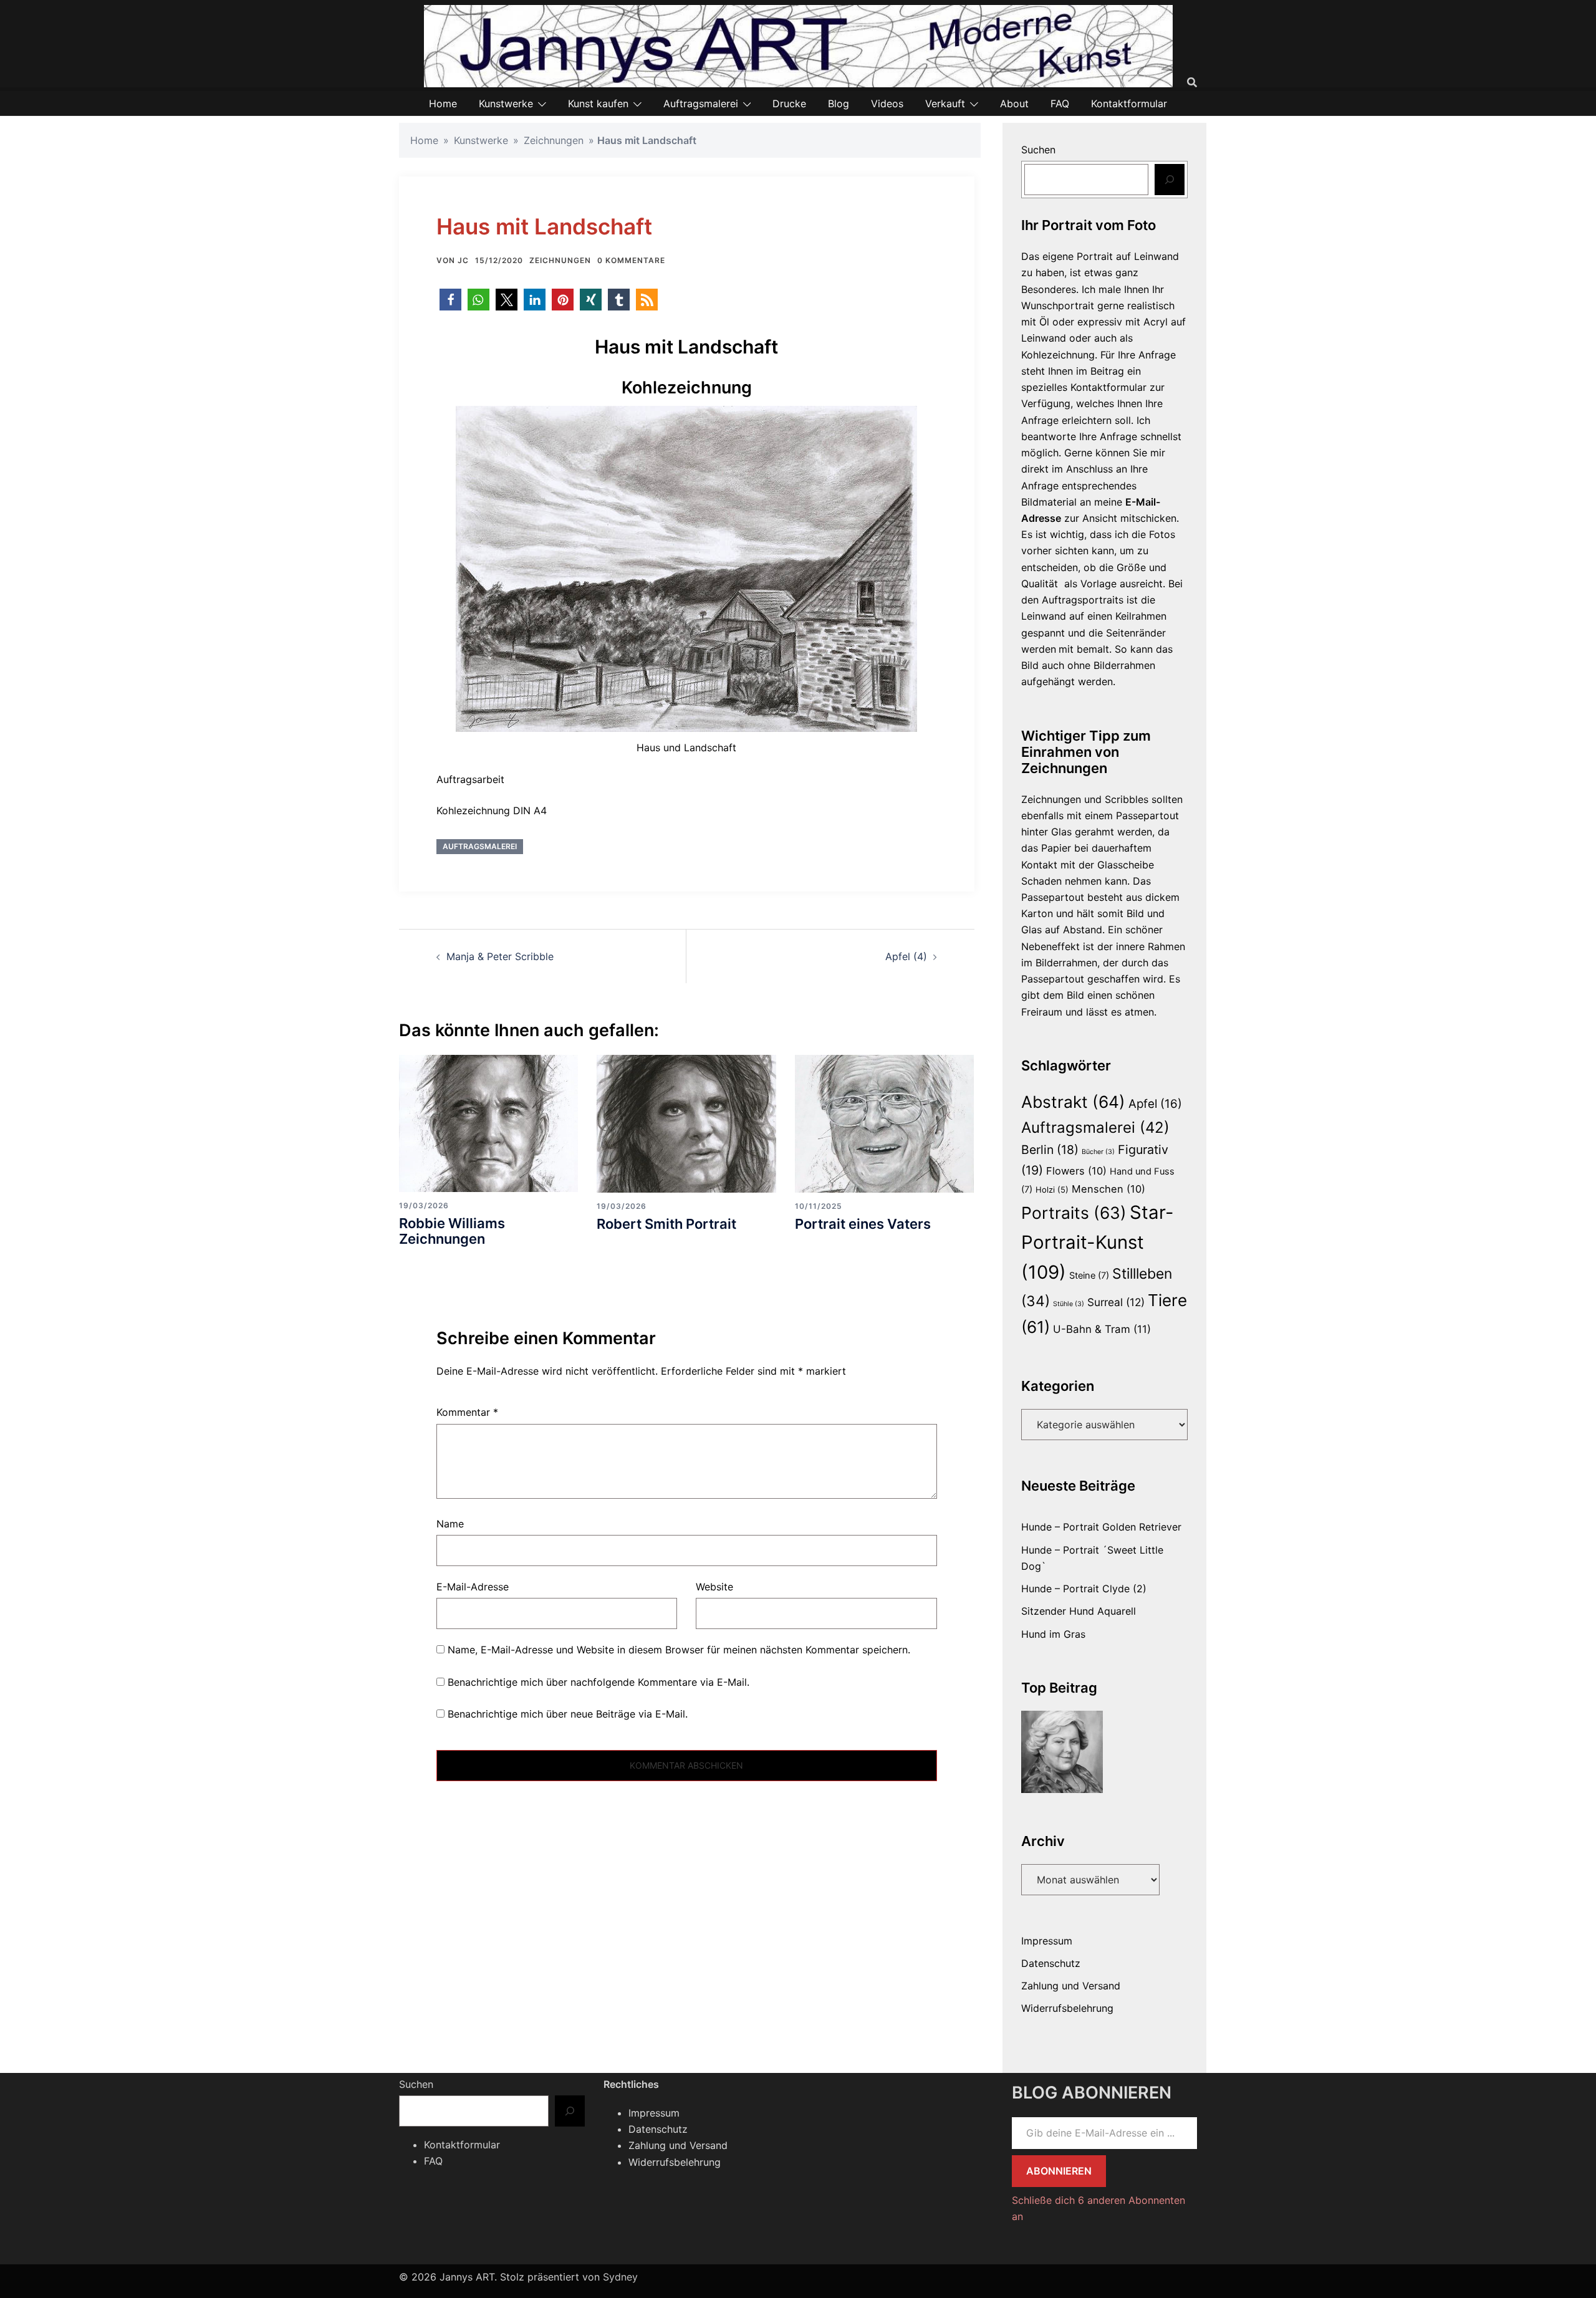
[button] (450, 300)
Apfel (1155, 1104)
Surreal (1116, 1302)
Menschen (1108, 1189)
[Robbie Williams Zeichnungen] (488, 1123)
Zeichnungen (554, 140)
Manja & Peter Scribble (500, 956)
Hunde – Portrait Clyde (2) (1084, 1589)
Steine (1089, 1276)
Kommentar (467, 1412)
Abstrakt (1073, 1102)
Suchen (1038, 150)
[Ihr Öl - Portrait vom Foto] (1062, 1752)
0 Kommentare (631, 260)
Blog (839, 103)
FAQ (1060, 103)
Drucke (789, 103)
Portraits (1074, 1213)
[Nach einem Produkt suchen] (1192, 82)
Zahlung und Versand (1071, 1986)
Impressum (1047, 1941)
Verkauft (945, 103)
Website (714, 1587)
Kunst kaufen (598, 103)
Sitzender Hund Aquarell (1079, 1611)
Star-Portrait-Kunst (1098, 1242)
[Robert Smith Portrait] (686, 1123)
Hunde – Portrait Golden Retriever (1101, 1527)
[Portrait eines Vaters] (884, 1123)
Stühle (1069, 1304)
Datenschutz (1051, 1963)
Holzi (1052, 1190)
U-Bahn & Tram (1102, 1329)
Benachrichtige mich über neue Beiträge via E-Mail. (568, 1714)
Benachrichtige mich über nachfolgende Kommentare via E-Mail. (598, 1682)
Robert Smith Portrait (666, 1224)
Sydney (620, 2277)
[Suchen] (1170, 180)
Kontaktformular (1129, 103)
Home (443, 103)
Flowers (1076, 1171)
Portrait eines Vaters (863, 1224)
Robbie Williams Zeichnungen (452, 1231)
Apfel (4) (906, 956)
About (1014, 103)
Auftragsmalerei (701, 103)
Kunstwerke (506, 103)
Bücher (1098, 1152)
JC (463, 260)
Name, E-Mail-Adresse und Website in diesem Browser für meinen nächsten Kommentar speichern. (679, 1650)
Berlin (1050, 1150)
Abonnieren (1059, 2171)
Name (450, 1524)
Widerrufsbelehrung (1067, 2008)
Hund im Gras (1053, 1634)
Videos (887, 103)
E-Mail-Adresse (473, 1587)
